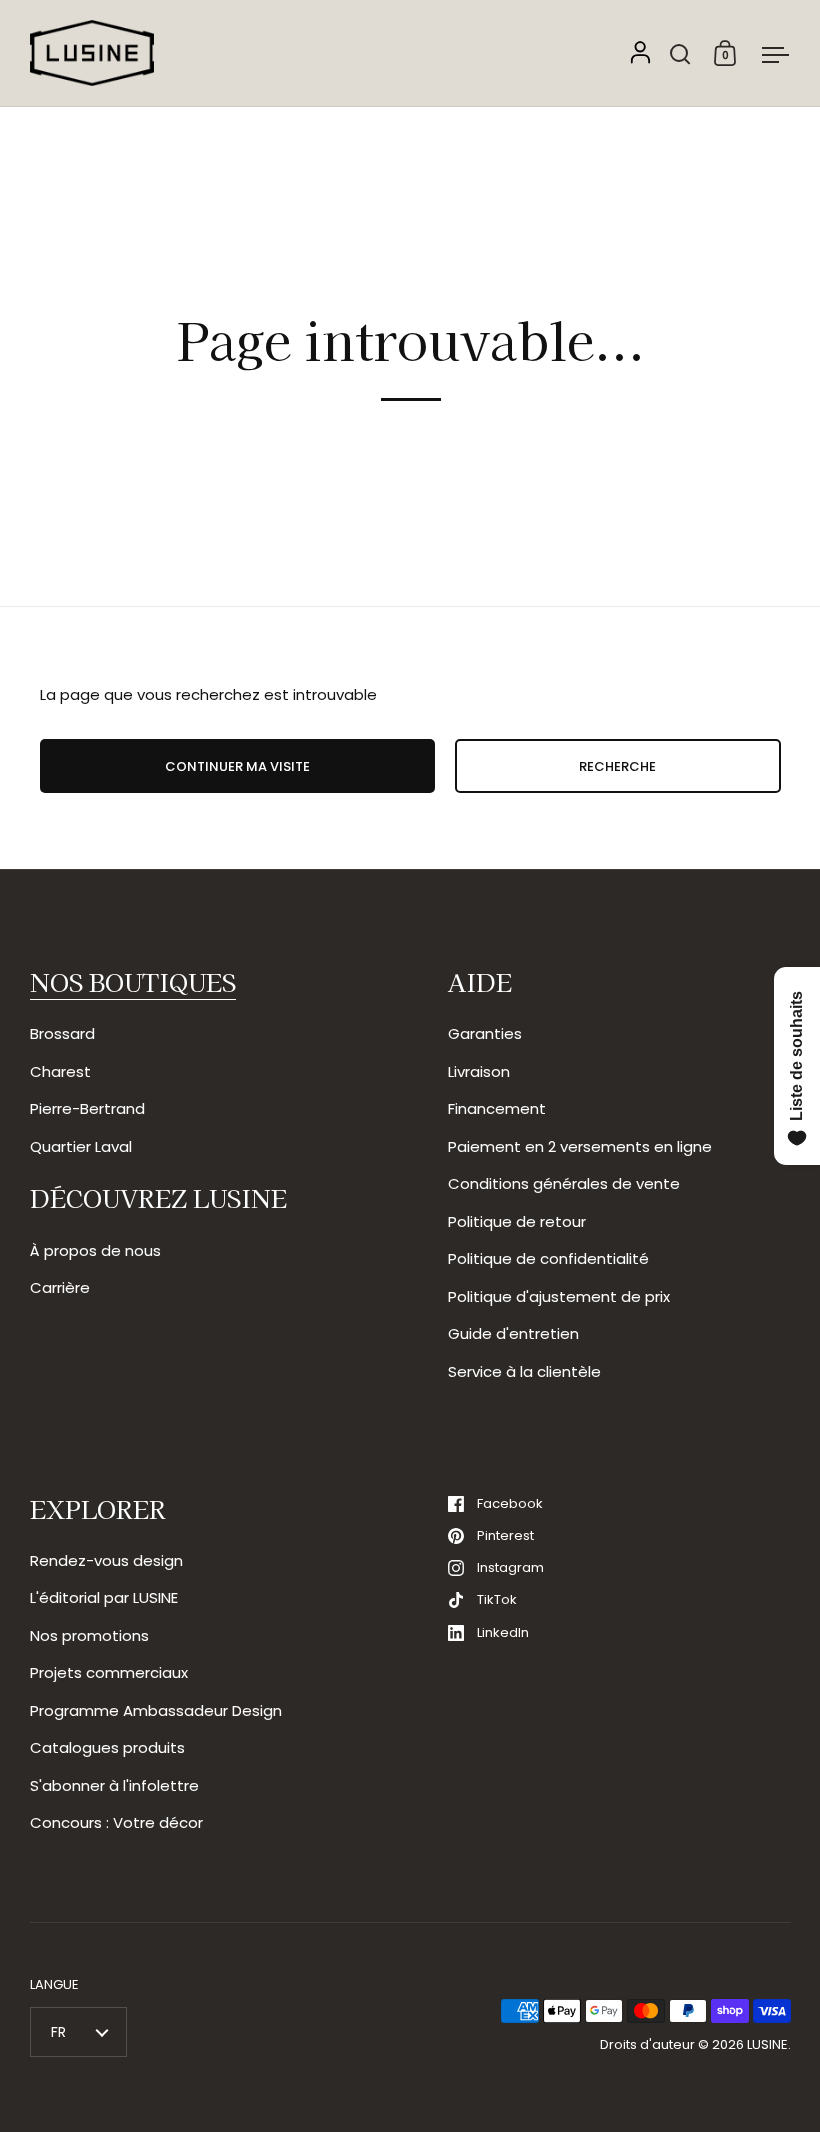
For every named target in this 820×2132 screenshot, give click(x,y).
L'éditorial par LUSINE (104, 1597)
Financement (497, 1108)
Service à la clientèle (524, 1371)
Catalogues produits (107, 1747)
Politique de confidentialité (548, 1258)
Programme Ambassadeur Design (156, 1710)
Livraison (479, 1071)
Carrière (60, 1287)
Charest (60, 1071)
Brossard (62, 1033)
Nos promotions (89, 1635)
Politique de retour (517, 1221)
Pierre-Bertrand (87, 1108)
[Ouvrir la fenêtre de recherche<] (680, 53)
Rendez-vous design (106, 1560)
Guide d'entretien (513, 1333)
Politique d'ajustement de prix (559, 1296)
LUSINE (767, 2044)
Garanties (485, 1033)
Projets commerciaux (109, 1672)
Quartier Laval (81, 1146)
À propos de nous (95, 1250)
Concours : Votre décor (116, 1822)
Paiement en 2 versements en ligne (580, 1146)
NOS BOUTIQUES (133, 981)
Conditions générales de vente (564, 1183)
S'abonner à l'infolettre (114, 1785)
